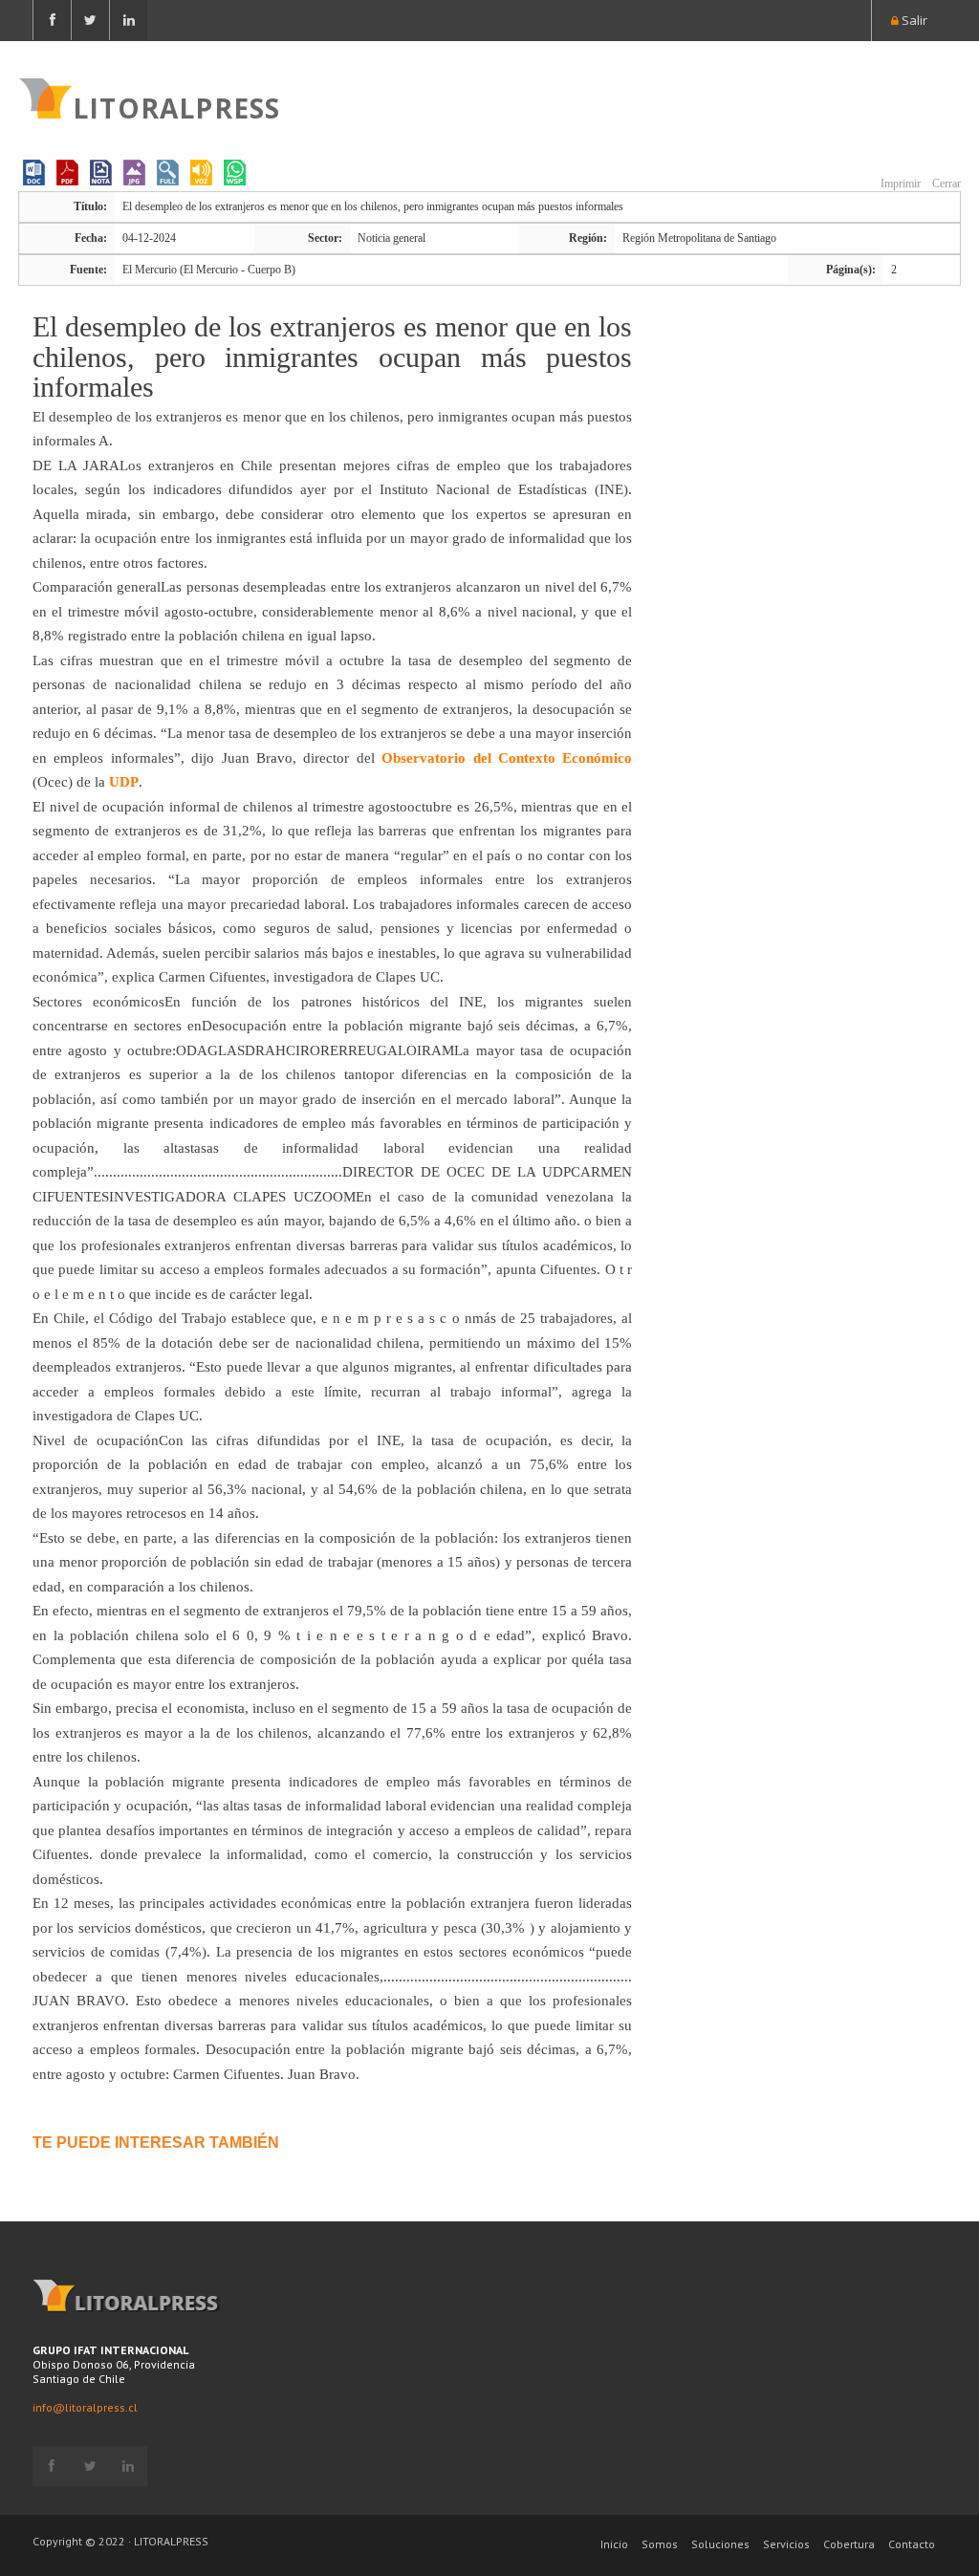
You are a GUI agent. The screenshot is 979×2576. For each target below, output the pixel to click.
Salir (913, 20)
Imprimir (899, 184)
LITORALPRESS (176, 106)
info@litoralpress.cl (85, 2407)
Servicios (786, 2544)
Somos (660, 2544)
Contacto (912, 2544)
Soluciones (720, 2544)
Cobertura (849, 2544)
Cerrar (945, 184)
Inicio (614, 2544)
